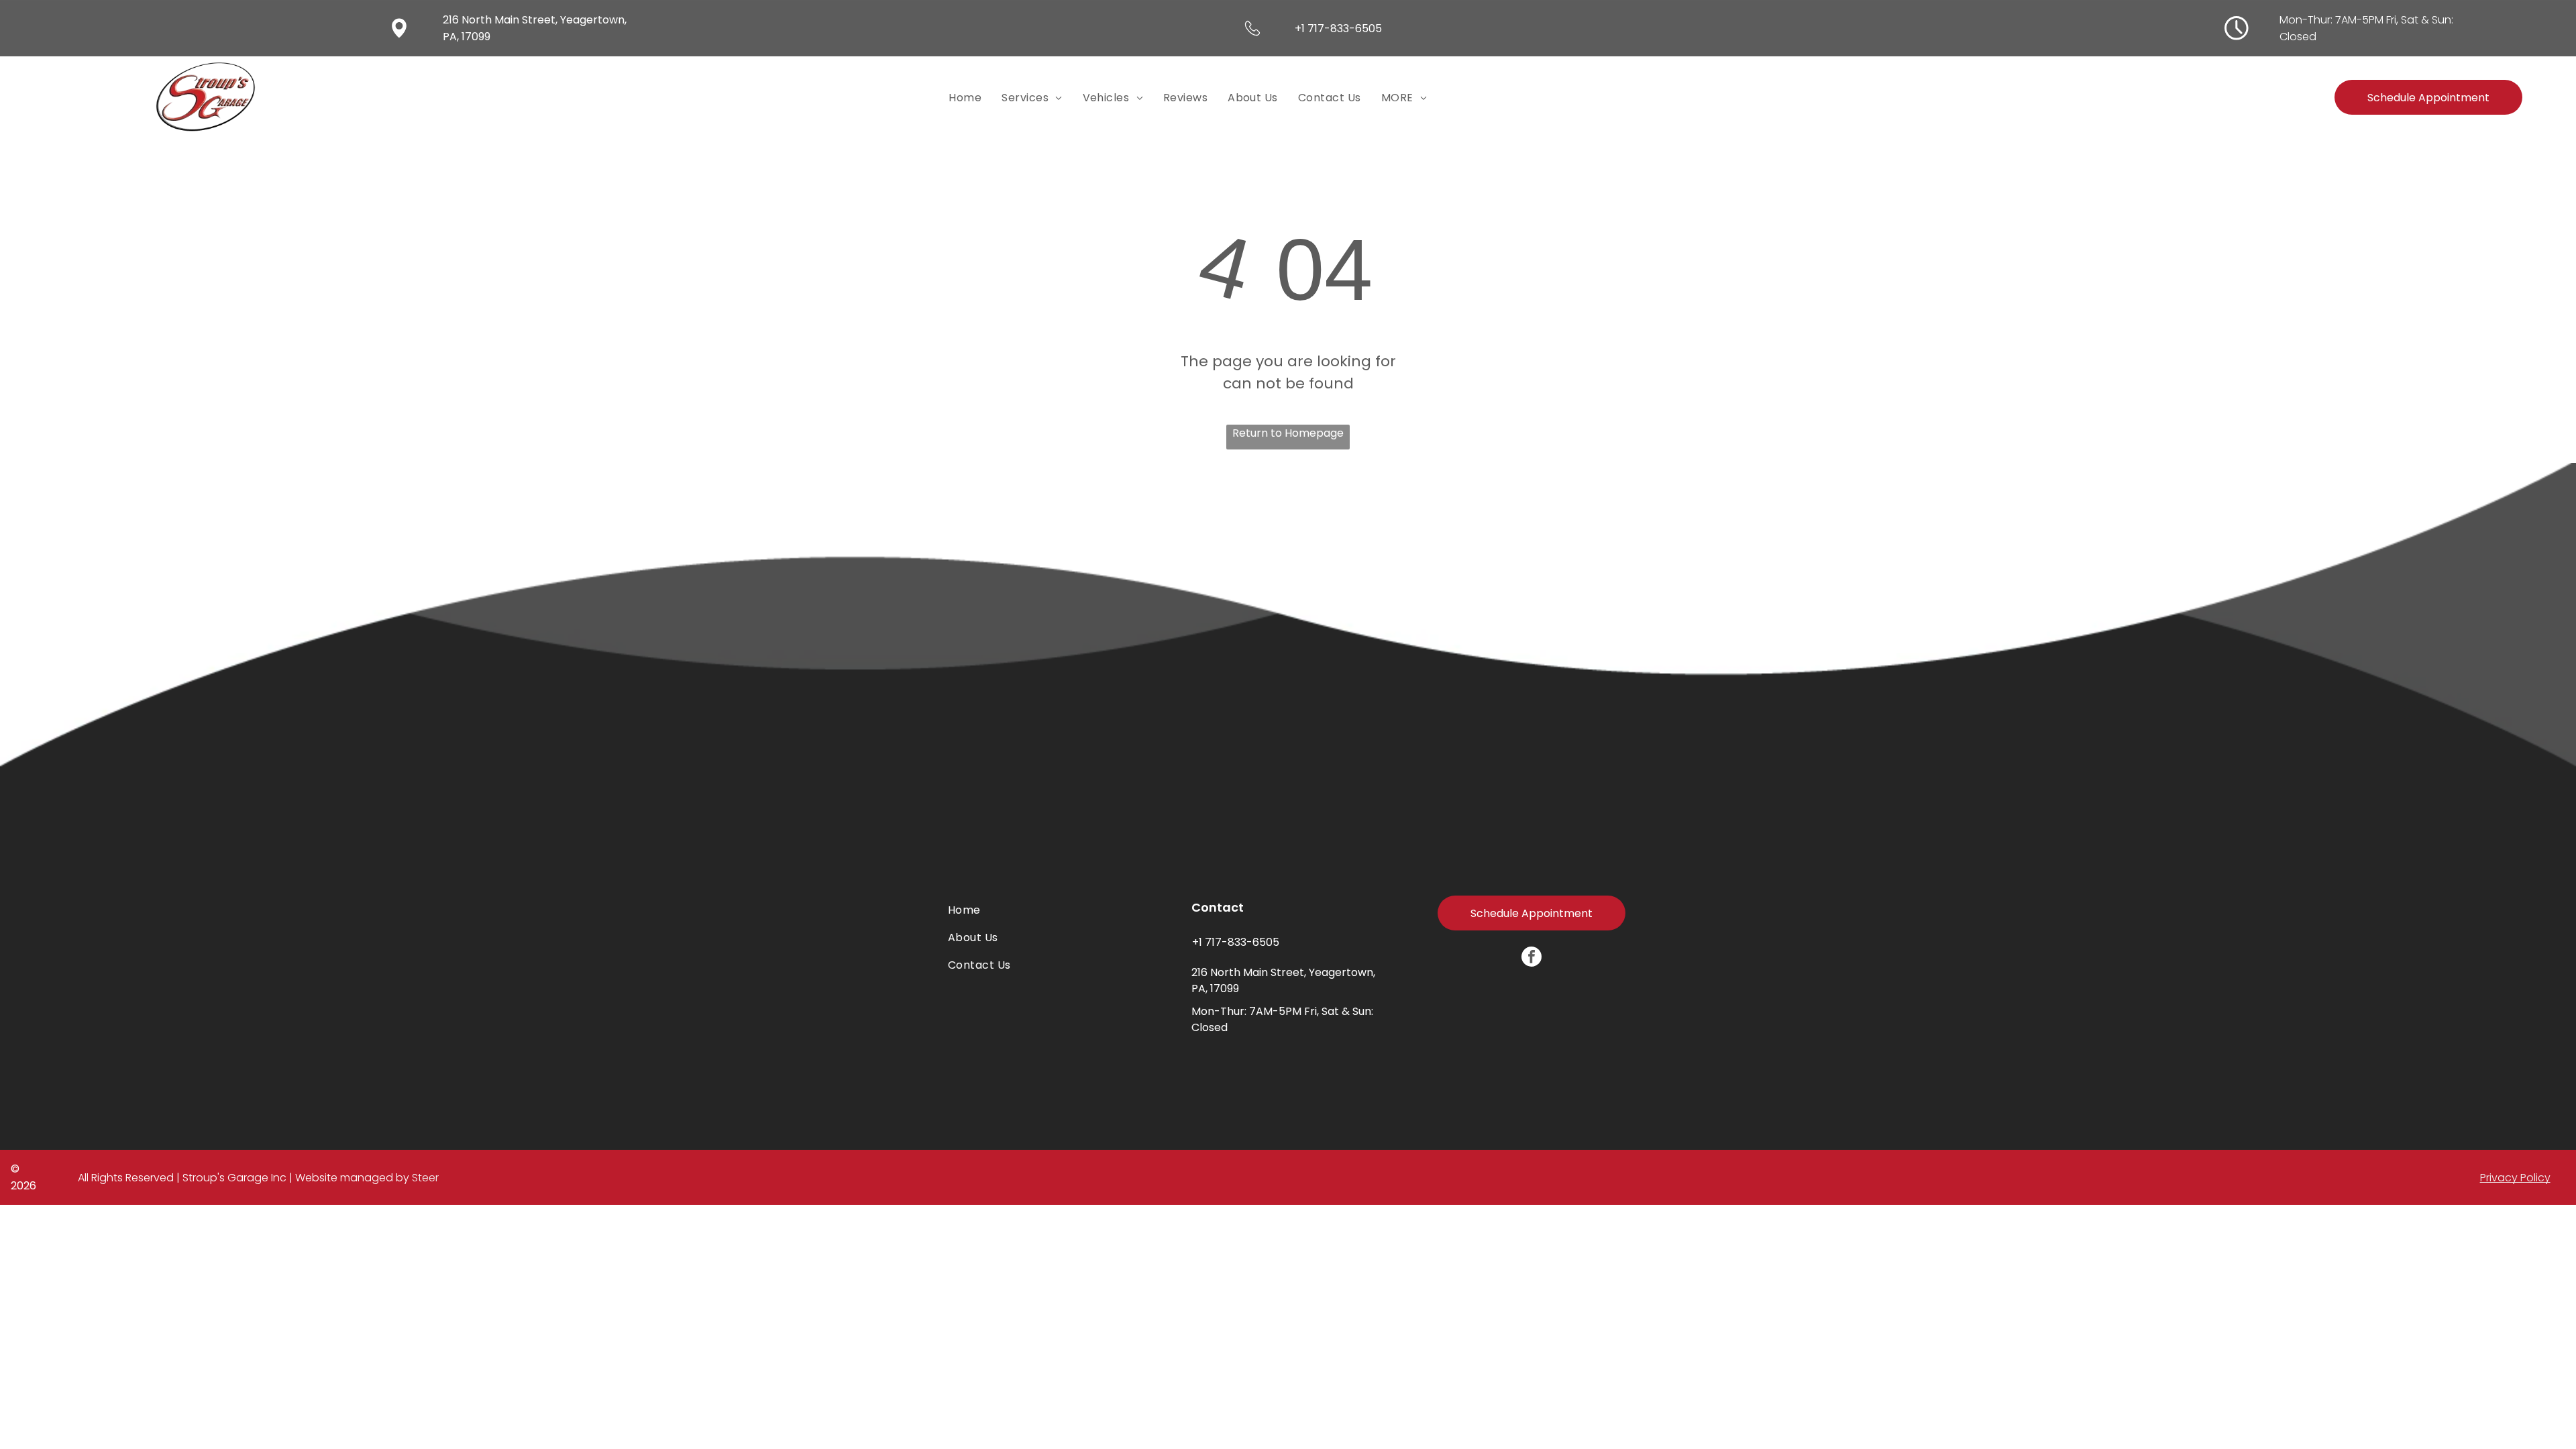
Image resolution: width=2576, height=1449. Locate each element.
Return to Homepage (1288, 433)
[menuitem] (965, 97)
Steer (425, 1178)
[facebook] (1532, 958)
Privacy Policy (2515, 1178)
